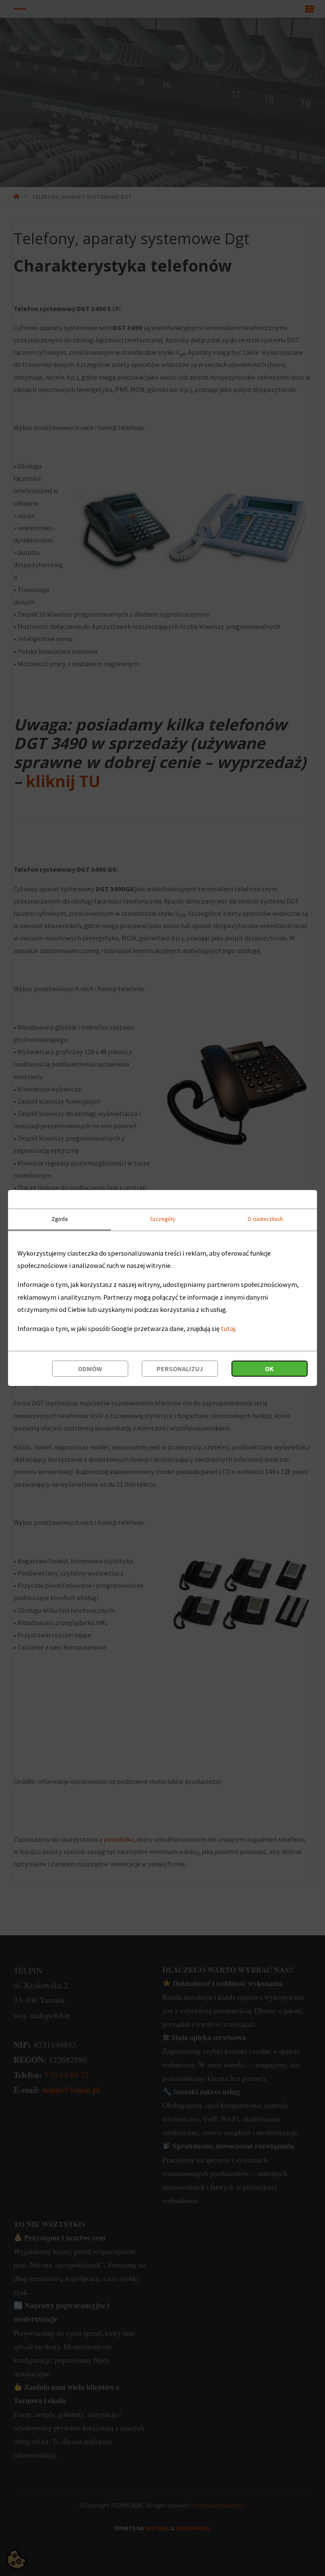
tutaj (228, 1328)
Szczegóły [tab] (162, 1219)
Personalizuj (180, 1369)
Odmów (90, 1369)
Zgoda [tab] (60, 1219)
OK (269, 1369)
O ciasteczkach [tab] (265, 1219)
